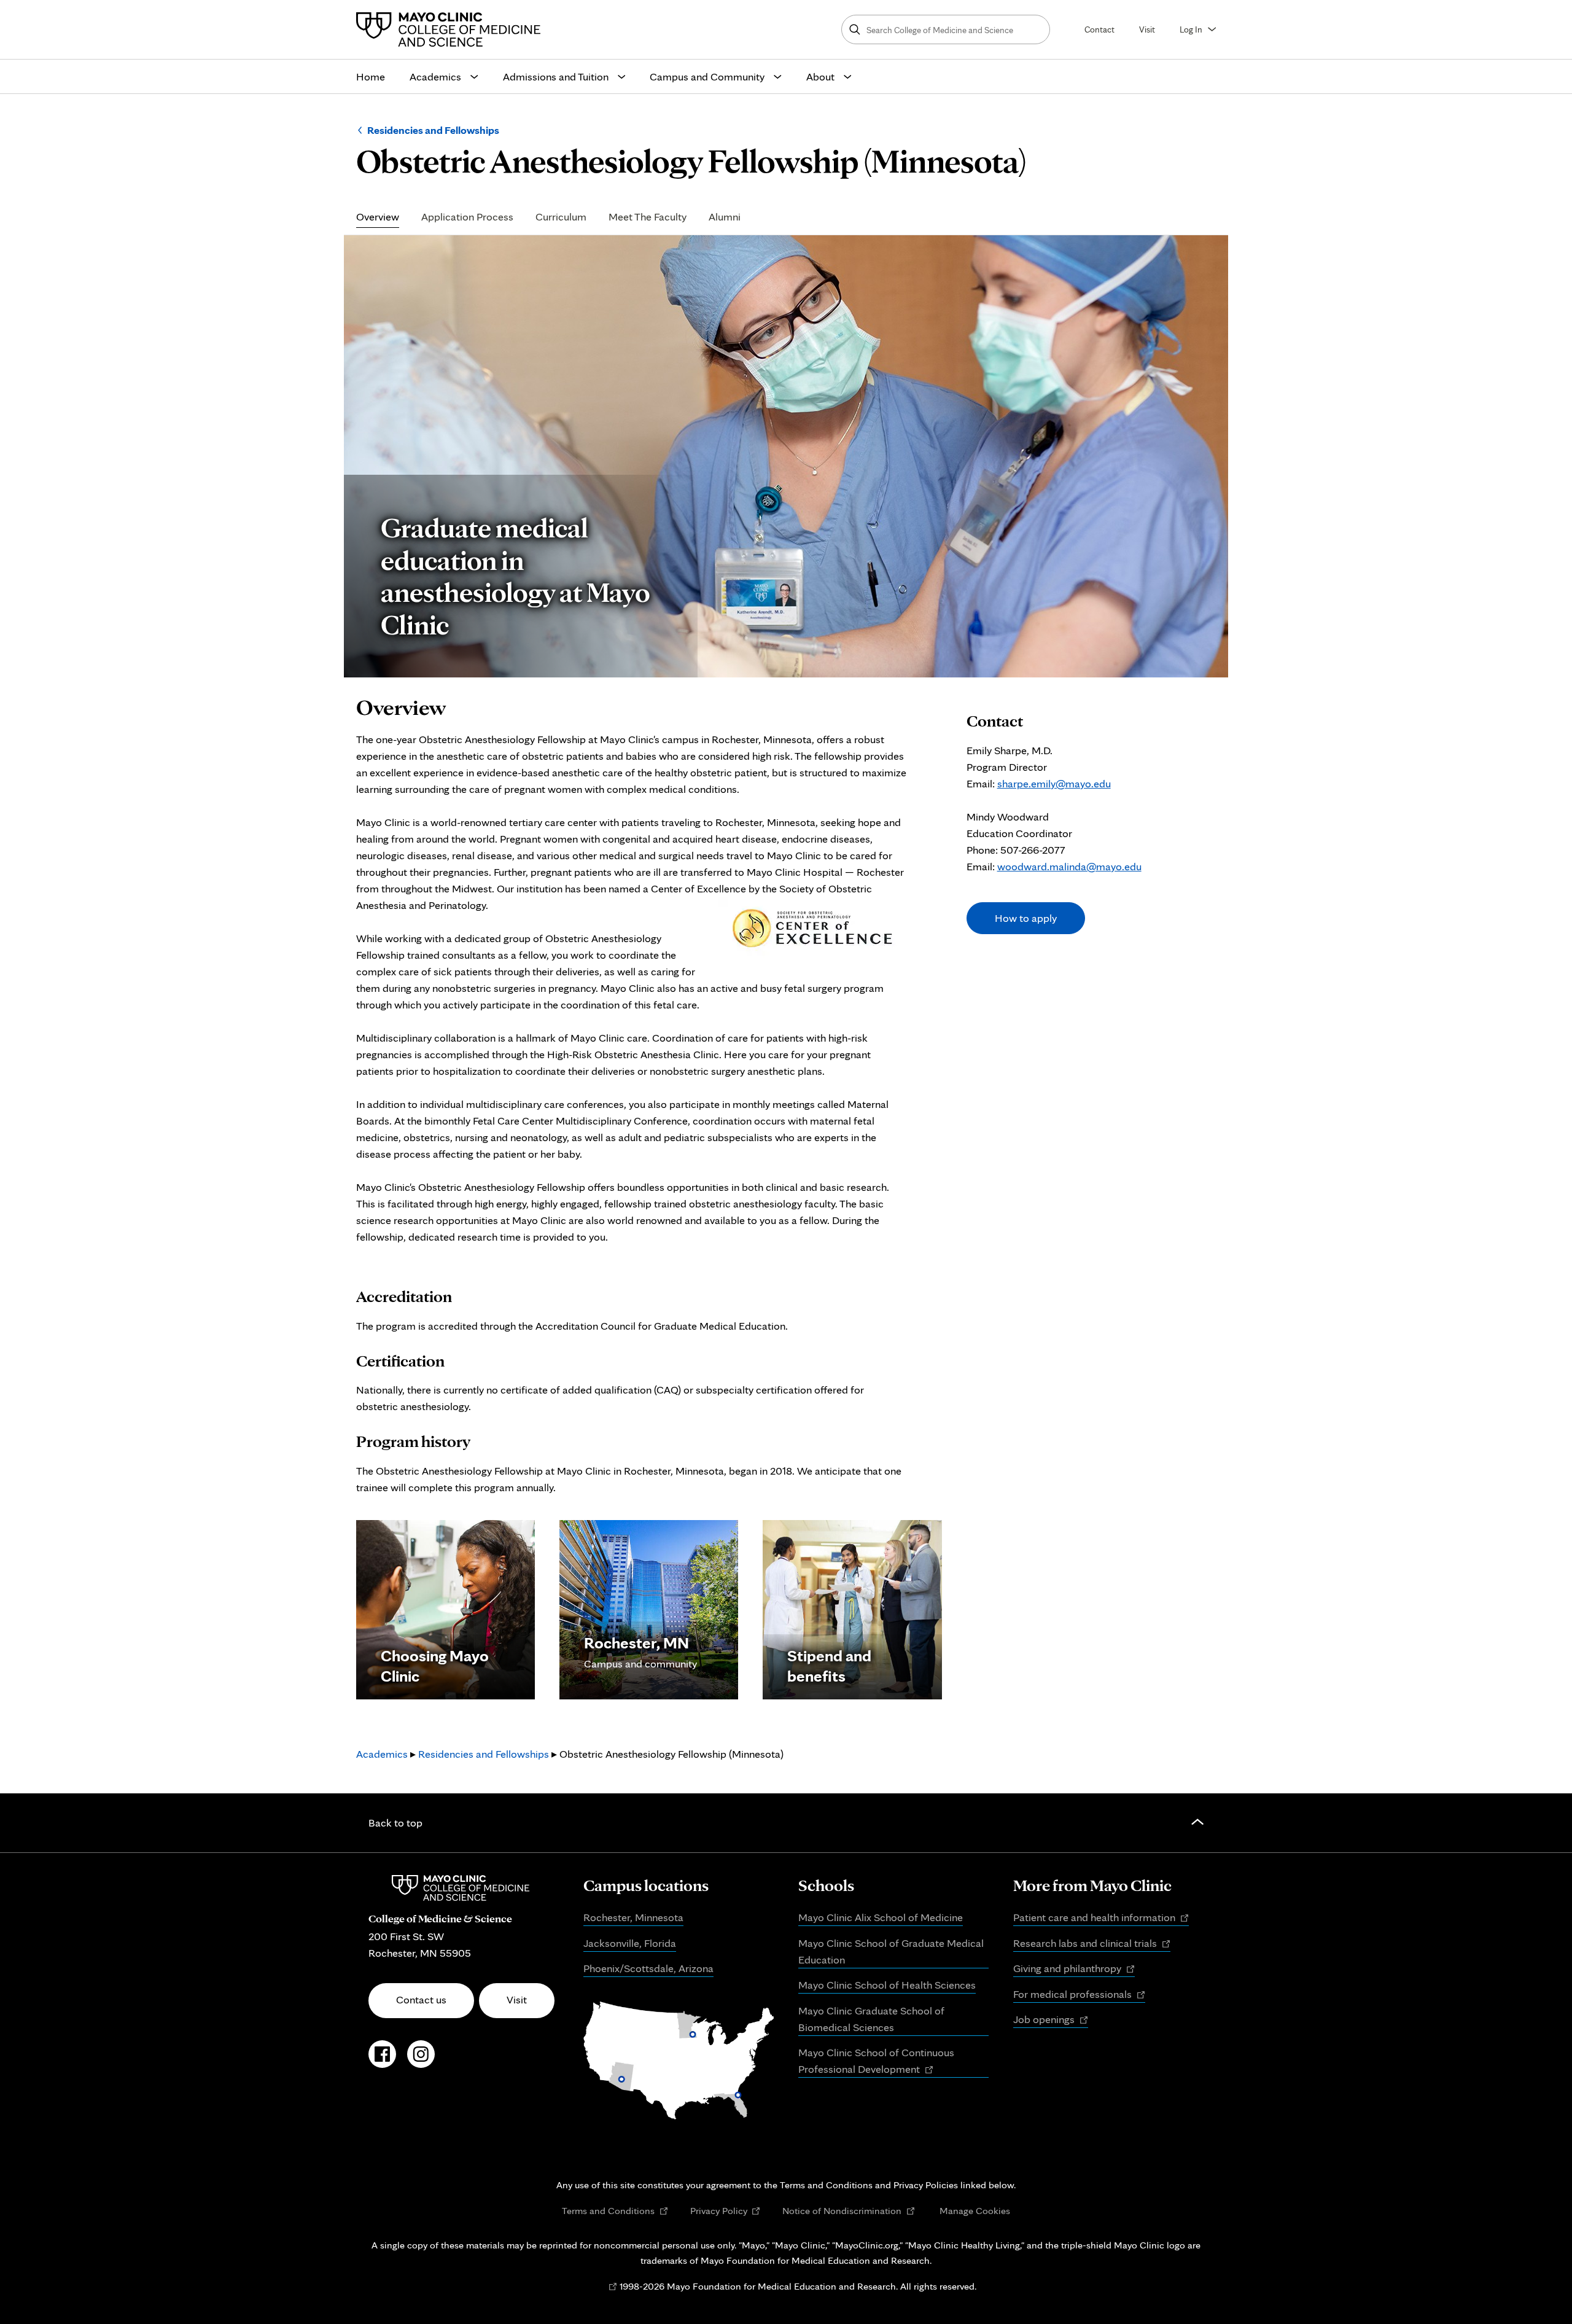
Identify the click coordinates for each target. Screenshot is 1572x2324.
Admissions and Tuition (556, 76)
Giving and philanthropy (1074, 1969)
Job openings (1051, 2020)
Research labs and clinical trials (1092, 1944)
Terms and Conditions (615, 2211)
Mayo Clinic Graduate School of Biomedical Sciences (871, 2019)
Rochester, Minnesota (633, 1917)
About (820, 76)
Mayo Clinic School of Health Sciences (887, 1985)
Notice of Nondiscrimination (849, 2211)
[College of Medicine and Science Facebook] (382, 2061)
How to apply (1026, 918)
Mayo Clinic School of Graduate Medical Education (891, 1951)
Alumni (725, 217)
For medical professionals (1079, 1995)
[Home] (451, 29)
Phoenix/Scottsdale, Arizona (648, 1968)
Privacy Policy (726, 2211)
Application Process (467, 217)
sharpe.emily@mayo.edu (1054, 783)
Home (371, 76)
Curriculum (561, 217)
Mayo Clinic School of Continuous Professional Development (876, 2062)
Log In (1191, 29)
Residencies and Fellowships (433, 130)
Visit (1147, 29)
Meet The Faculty (648, 217)
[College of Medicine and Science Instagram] (421, 2061)
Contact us (421, 1999)
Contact (1099, 29)
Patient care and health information (1101, 1918)
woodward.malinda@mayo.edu (1069, 866)
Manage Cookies (975, 2210)
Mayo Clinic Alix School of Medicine (881, 1917)
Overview (378, 217)
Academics (435, 76)
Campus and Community (707, 76)
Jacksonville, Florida (630, 1943)
